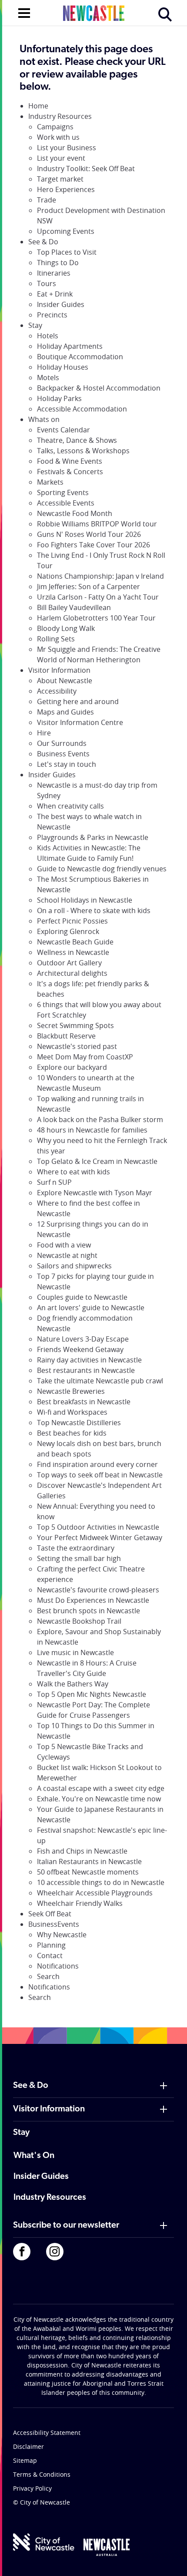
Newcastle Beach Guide (75, 942)
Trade (47, 200)
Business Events (63, 754)
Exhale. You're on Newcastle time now (99, 1799)
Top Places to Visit (67, 252)
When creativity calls (70, 806)
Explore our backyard (72, 1067)
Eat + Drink (55, 294)
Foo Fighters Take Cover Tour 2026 (93, 545)
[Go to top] (169, 2559)
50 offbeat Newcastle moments (88, 1872)
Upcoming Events (66, 231)
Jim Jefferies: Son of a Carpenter (88, 587)
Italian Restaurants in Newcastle (89, 1861)
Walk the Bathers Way (73, 1684)
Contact (50, 1956)
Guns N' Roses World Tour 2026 (89, 534)
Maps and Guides (65, 712)
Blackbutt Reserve (66, 1036)
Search (48, 1976)
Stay (35, 325)
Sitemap (25, 2460)
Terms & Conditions (42, 2474)
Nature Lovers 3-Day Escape (83, 1339)
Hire (44, 733)
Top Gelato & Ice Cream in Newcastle (97, 1161)
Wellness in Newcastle (73, 952)
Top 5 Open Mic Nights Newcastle (92, 1694)
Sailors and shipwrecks (74, 1266)
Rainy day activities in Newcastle (89, 1360)
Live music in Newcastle (75, 1652)
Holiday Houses (63, 367)
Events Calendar (63, 430)
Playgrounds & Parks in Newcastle (93, 837)
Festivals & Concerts (70, 472)
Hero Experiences (66, 189)
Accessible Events (66, 503)
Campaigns (55, 127)
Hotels (48, 336)
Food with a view (64, 1245)
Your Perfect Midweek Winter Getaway (100, 1538)
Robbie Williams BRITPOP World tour (97, 524)
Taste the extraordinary (76, 1548)
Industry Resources (60, 116)
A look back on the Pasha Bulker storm (100, 1119)
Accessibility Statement (47, 2433)
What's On (34, 2156)
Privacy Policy (32, 2488)
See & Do (43, 242)
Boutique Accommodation (80, 357)
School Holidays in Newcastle (85, 900)
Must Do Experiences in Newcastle (93, 1600)
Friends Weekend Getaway (80, 1349)
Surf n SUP (54, 1182)
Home (38, 106)
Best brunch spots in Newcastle (88, 1611)
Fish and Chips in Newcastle (82, 1851)
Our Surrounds (62, 743)
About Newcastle (65, 681)
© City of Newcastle (42, 2502)
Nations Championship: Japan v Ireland (100, 576)
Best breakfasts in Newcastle (84, 1402)
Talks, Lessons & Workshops (83, 451)
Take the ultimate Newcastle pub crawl (100, 1381)
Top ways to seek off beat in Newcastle (100, 1475)
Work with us (58, 137)
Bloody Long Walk (66, 628)
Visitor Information (59, 670)
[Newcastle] (107, 2547)
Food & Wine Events (70, 461)
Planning (51, 1945)
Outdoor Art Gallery (69, 963)
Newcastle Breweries (71, 1391)
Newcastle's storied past (77, 1046)
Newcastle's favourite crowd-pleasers (98, 1590)
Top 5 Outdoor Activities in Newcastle (98, 1527)
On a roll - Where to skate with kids (94, 910)
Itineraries (54, 273)
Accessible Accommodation (82, 409)
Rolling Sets (56, 639)
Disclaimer (28, 2446)
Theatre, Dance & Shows (77, 440)
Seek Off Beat (50, 1914)
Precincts (52, 315)
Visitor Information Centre (80, 722)
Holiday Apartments (70, 346)
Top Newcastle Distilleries (79, 1423)
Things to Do (58, 263)
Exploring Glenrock (68, 931)
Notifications (58, 1966)
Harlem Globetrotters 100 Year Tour (96, 618)
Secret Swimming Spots (75, 1025)
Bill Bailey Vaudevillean (74, 607)
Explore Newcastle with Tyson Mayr (95, 1193)
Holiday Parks (59, 398)
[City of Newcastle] (44, 2542)
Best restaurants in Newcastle (86, 1370)
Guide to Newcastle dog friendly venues (102, 869)
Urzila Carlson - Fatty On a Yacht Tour (98, 597)
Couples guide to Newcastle (82, 1297)
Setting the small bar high (79, 1558)
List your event (61, 158)
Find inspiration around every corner (97, 1464)
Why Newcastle (62, 1935)
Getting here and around (78, 701)
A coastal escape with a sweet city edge (101, 1788)
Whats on (44, 419)
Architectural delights (72, 973)
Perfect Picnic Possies (72, 921)
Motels (48, 378)
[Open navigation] (24, 12)
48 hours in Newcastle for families (92, 1130)
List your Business (67, 148)
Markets (50, 482)
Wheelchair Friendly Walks (80, 1903)
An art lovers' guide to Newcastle (91, 1308)
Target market (60, 179)
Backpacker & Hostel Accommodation (99, 388)
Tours (47, 283)
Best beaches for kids (72, 1433)
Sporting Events (63, 492)
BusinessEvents (54, 1924)
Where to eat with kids (73, 1172)
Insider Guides (61, 304)
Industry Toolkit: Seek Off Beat (86, 169)
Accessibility (57, 691)
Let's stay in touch (67, 764)
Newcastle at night (67, 1255)
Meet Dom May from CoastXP (85, 1057)
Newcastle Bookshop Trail (79, 1621)
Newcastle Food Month (75, 513)
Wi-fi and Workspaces (72, 1412)
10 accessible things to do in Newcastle (101, 1882)
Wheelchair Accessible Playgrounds (95, 1893)
